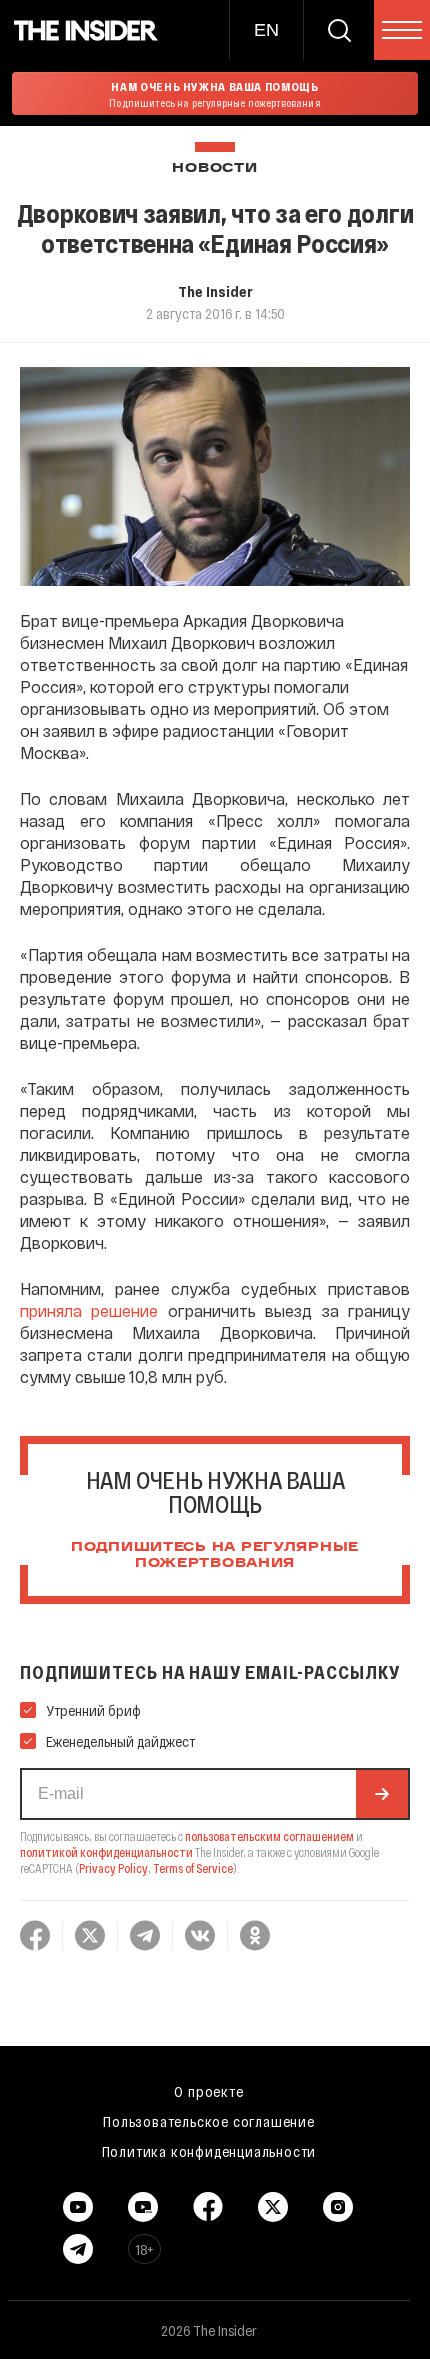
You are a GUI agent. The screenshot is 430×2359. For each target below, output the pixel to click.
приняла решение (89, 1310)
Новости (214, 168)
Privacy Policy (113, 1868)
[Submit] (382, 1794)
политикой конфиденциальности (106, 1852)
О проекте (208, 2091)
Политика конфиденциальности (209, 2151)
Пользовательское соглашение (209, 2121)
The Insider (215, 291)
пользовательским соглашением (269, 1836)
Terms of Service (193, 1868)
